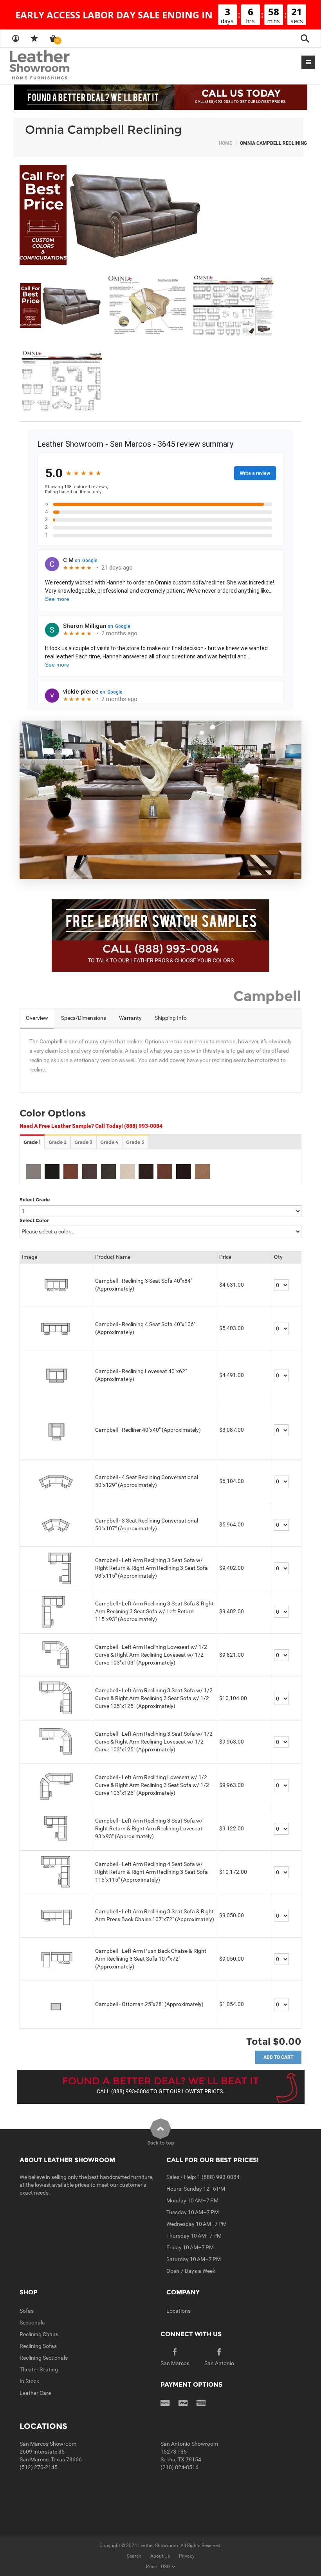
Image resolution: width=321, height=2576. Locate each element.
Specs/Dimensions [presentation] (84, 1018)
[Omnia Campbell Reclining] (160, 215)
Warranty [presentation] (130, 1018)
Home (225, 143)
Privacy (187, 2556)
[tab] (37, 1019)
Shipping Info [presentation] (171, 1018)
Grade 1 (32, 1142)
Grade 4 (109, 1142)
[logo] (55, 65)
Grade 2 (58, 1142)
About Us (160, 2556)
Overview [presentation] (37, 1018)
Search (134, 2556)
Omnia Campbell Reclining (104, 130)
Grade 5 (135, 1142)
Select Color (34, 1220)
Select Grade (35, 1200)
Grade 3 (83, 1142)
